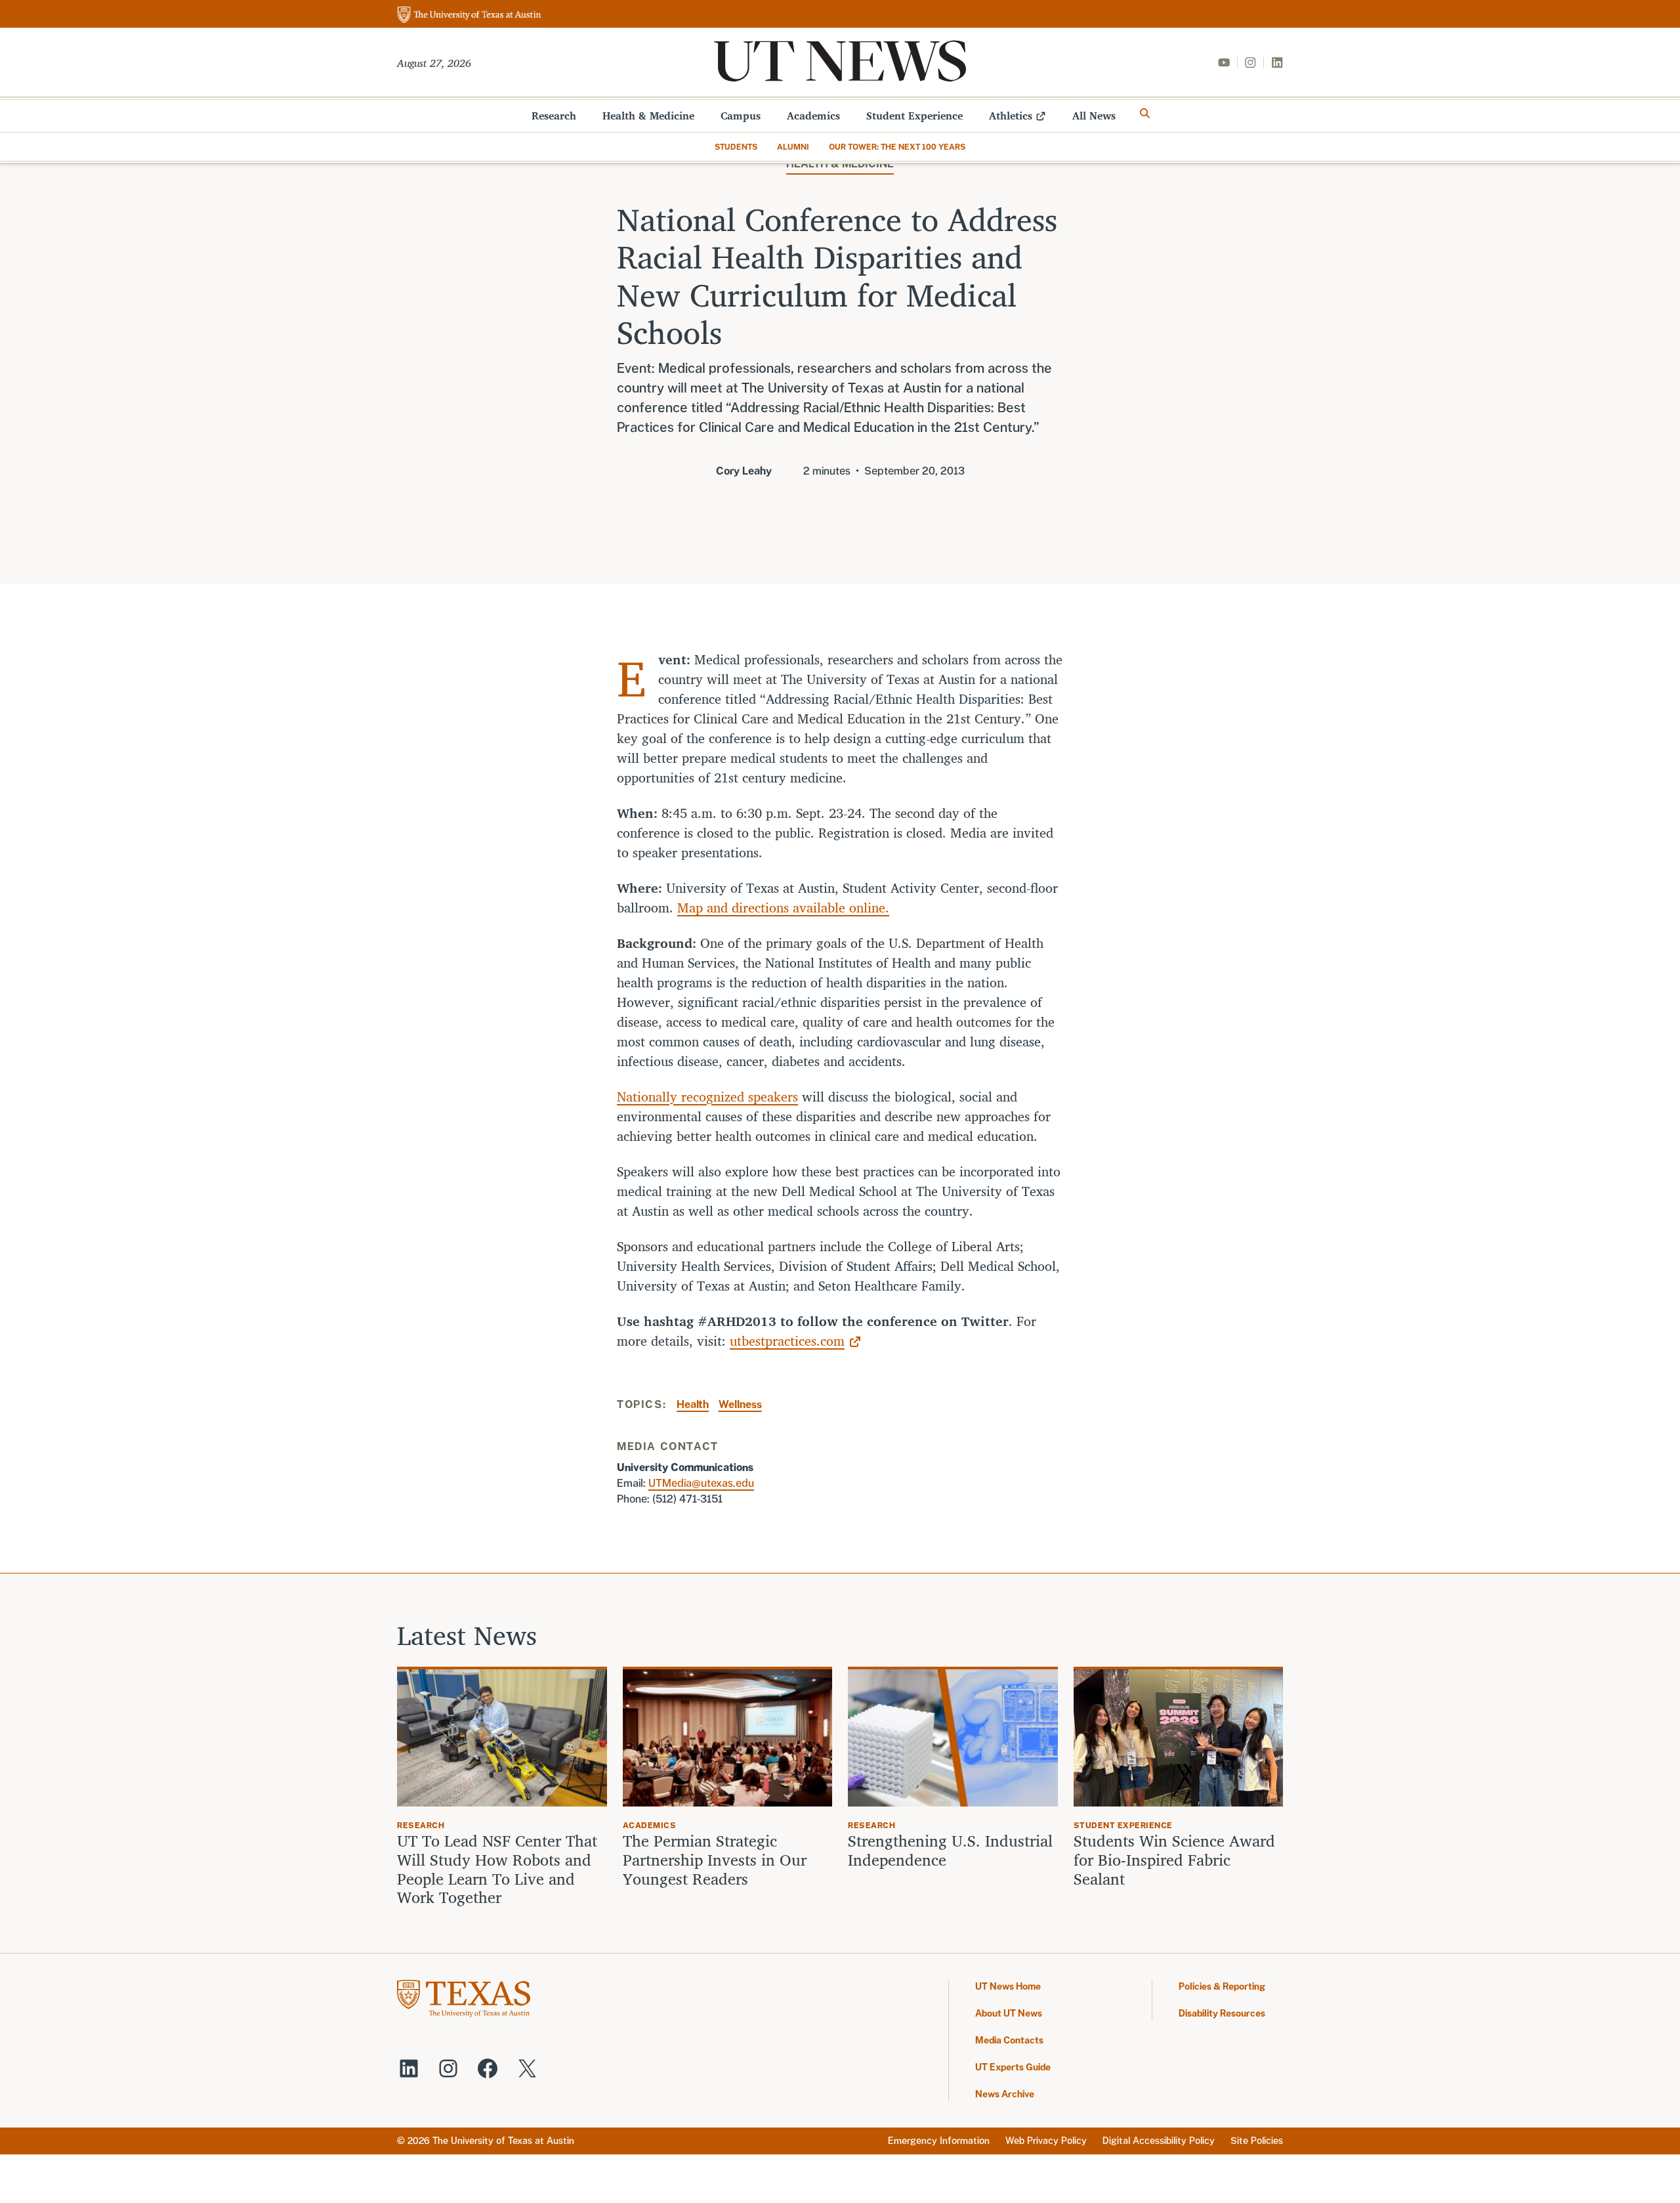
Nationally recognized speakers (707, 1097)
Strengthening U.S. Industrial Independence (950, 1850)
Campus (741, 116)
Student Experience (914, 116)
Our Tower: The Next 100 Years (897, 147)
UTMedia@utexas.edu (701, 1483)
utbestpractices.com (787, 1341)
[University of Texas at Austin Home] (469, 15)
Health (693, 1404)
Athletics (1011, 116)
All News (1094, 116)
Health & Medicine (648, 116)
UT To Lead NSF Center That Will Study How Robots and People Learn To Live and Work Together (497, 1869)
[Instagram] (1250, 62)
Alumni (793, 147)
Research (554, 116)
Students (736, 147)
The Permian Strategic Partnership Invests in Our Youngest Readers (715, 1860)
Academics (813, 116)
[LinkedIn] (1277, 62)
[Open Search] (1145, 114)
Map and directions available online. (783, 908)
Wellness (740, 1404)
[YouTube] (1224, 62)
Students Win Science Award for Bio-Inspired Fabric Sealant (1174, 1860)
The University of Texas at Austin (503, 2141)
